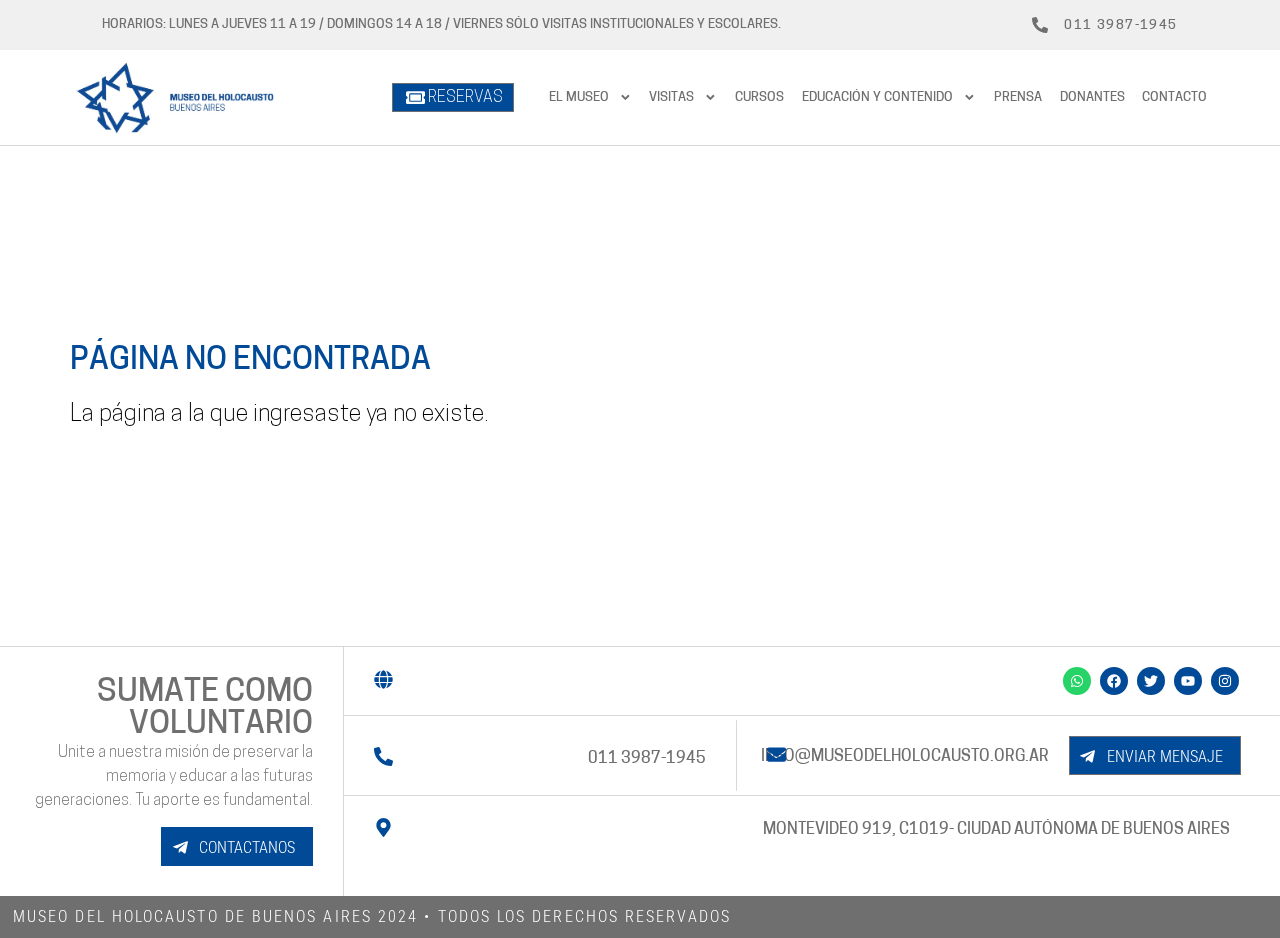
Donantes (1092, 97)
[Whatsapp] (1077, 681)
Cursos (759, 97)
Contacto (1174, 97)
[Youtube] (1188, 681)
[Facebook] (1114, 681)
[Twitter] (1151, 681)
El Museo (579, 97)
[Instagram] (1225, 681)
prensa (1018, 97)
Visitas (671, 97)
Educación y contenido (877, 97)
